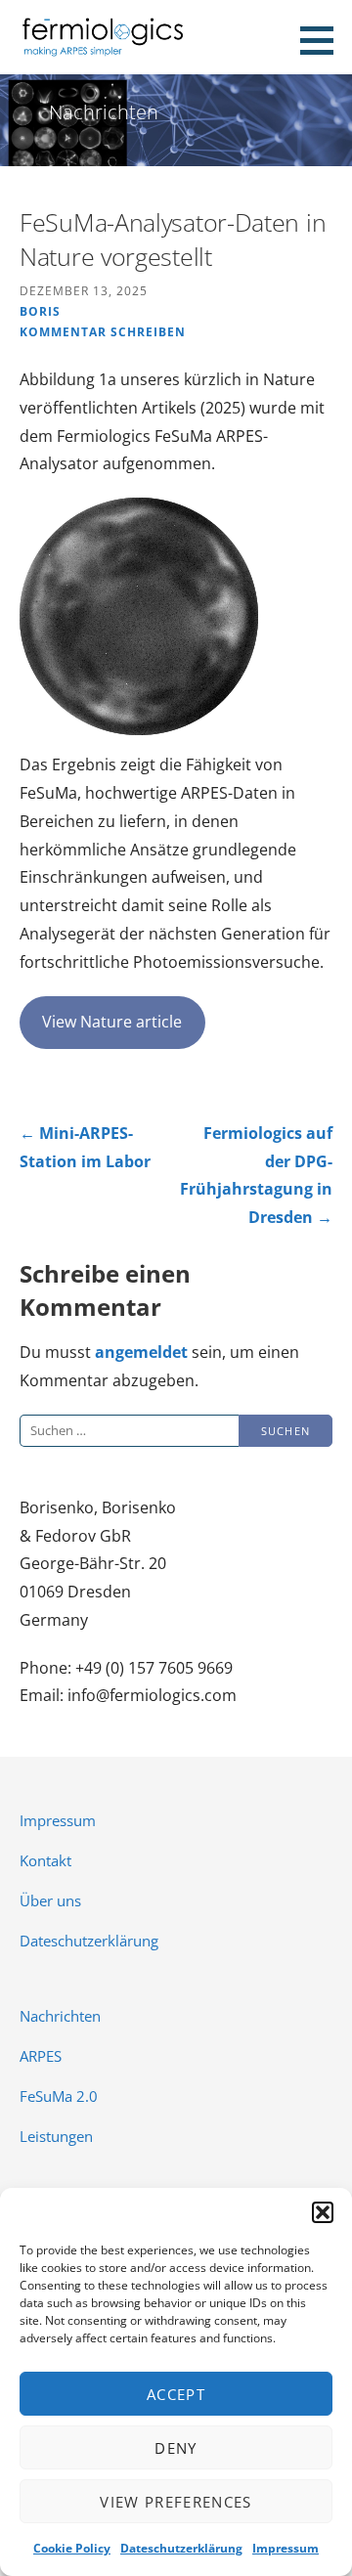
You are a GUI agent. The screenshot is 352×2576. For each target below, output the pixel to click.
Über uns (50, 1900)
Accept (176, 2394)
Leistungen (56, 2136)
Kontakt (45, 1860)
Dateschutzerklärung (181, 2548)
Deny (176, 2448)
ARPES (41, 2056)
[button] (323, 2212)
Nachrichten (60, 2016)
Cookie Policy (72, 2548)
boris (40, 311)
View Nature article (112, 1022)
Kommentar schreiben (103, 331)
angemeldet (141, 1352)
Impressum (286, 2548)
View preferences (176, 2502)
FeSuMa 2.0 (59, 2096)
